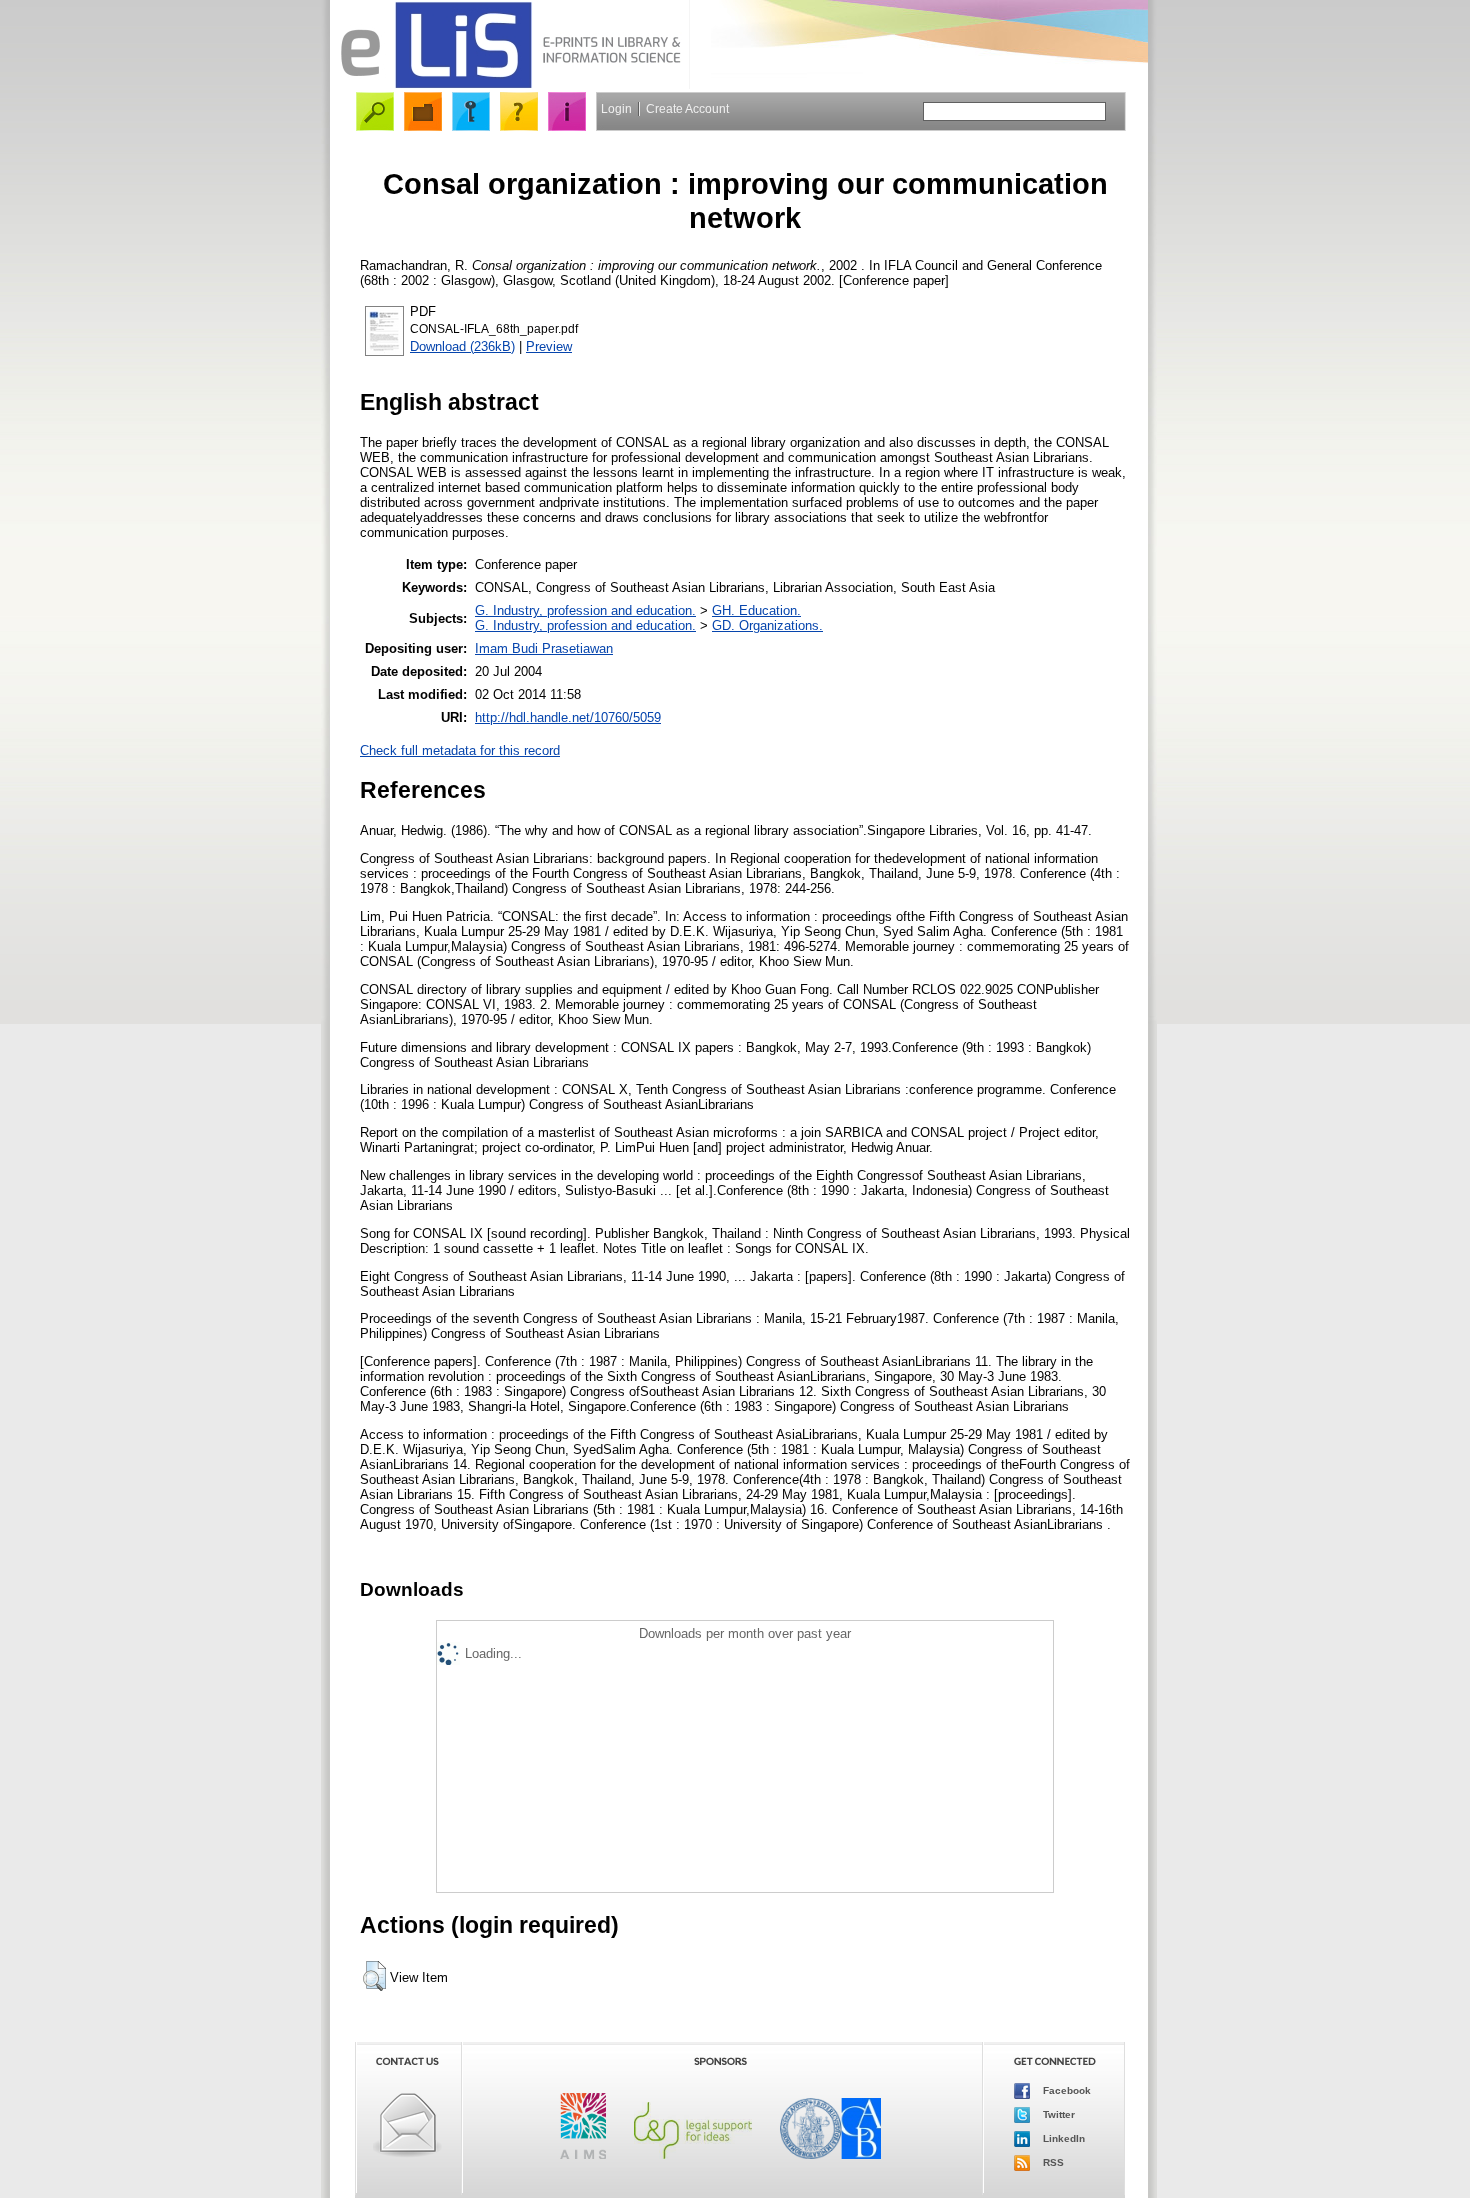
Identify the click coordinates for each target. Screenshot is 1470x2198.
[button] (374, 1976)
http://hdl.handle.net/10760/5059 (568, 717)
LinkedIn (1062, 2137)
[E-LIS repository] (510, 84)
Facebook (1065, 2089)
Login (616, 109)
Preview (549, 346)
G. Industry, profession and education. (585, 610)
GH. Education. (756, 610)
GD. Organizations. (767, 625)
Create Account (687, 109)
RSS (1052, 2161)
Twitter (1057, 2113)
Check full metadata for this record (460, 750)
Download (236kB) (462, 346)
